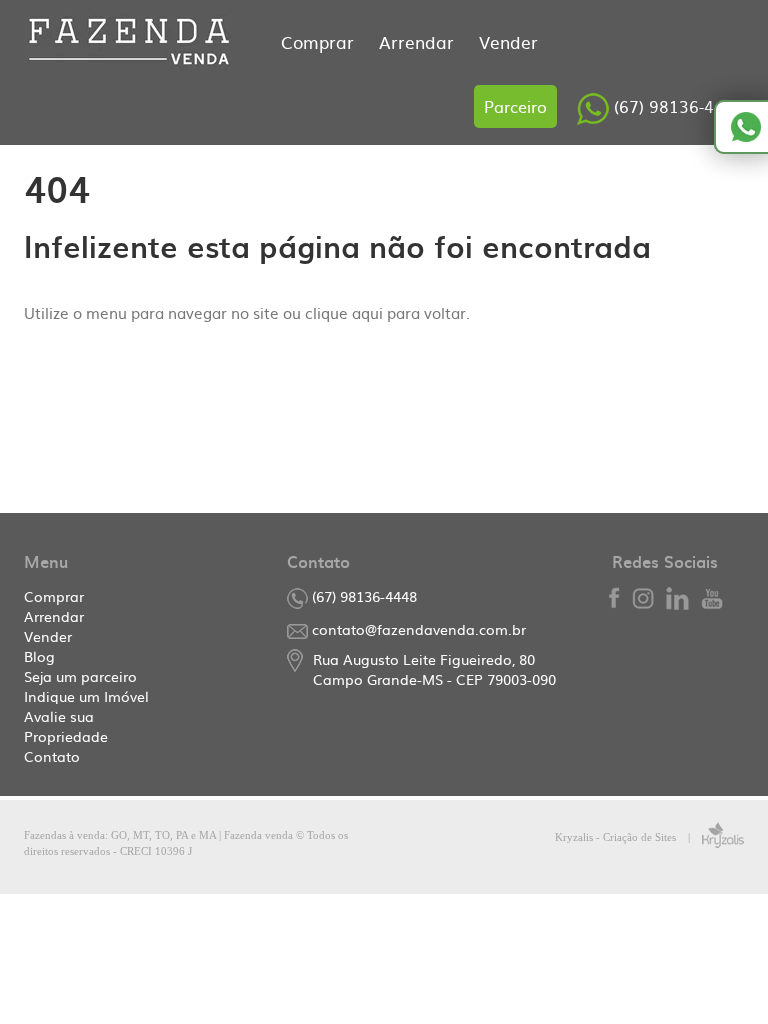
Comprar (320, 41)
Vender (508, 41)
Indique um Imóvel (86, 696)
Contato (52, 756)
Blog (39, 656)
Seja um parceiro (80, 676)
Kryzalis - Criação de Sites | (628, 837)
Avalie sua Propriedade (66, 726)
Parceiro (515, 106)
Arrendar (419, 41)
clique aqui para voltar (385, 312)
